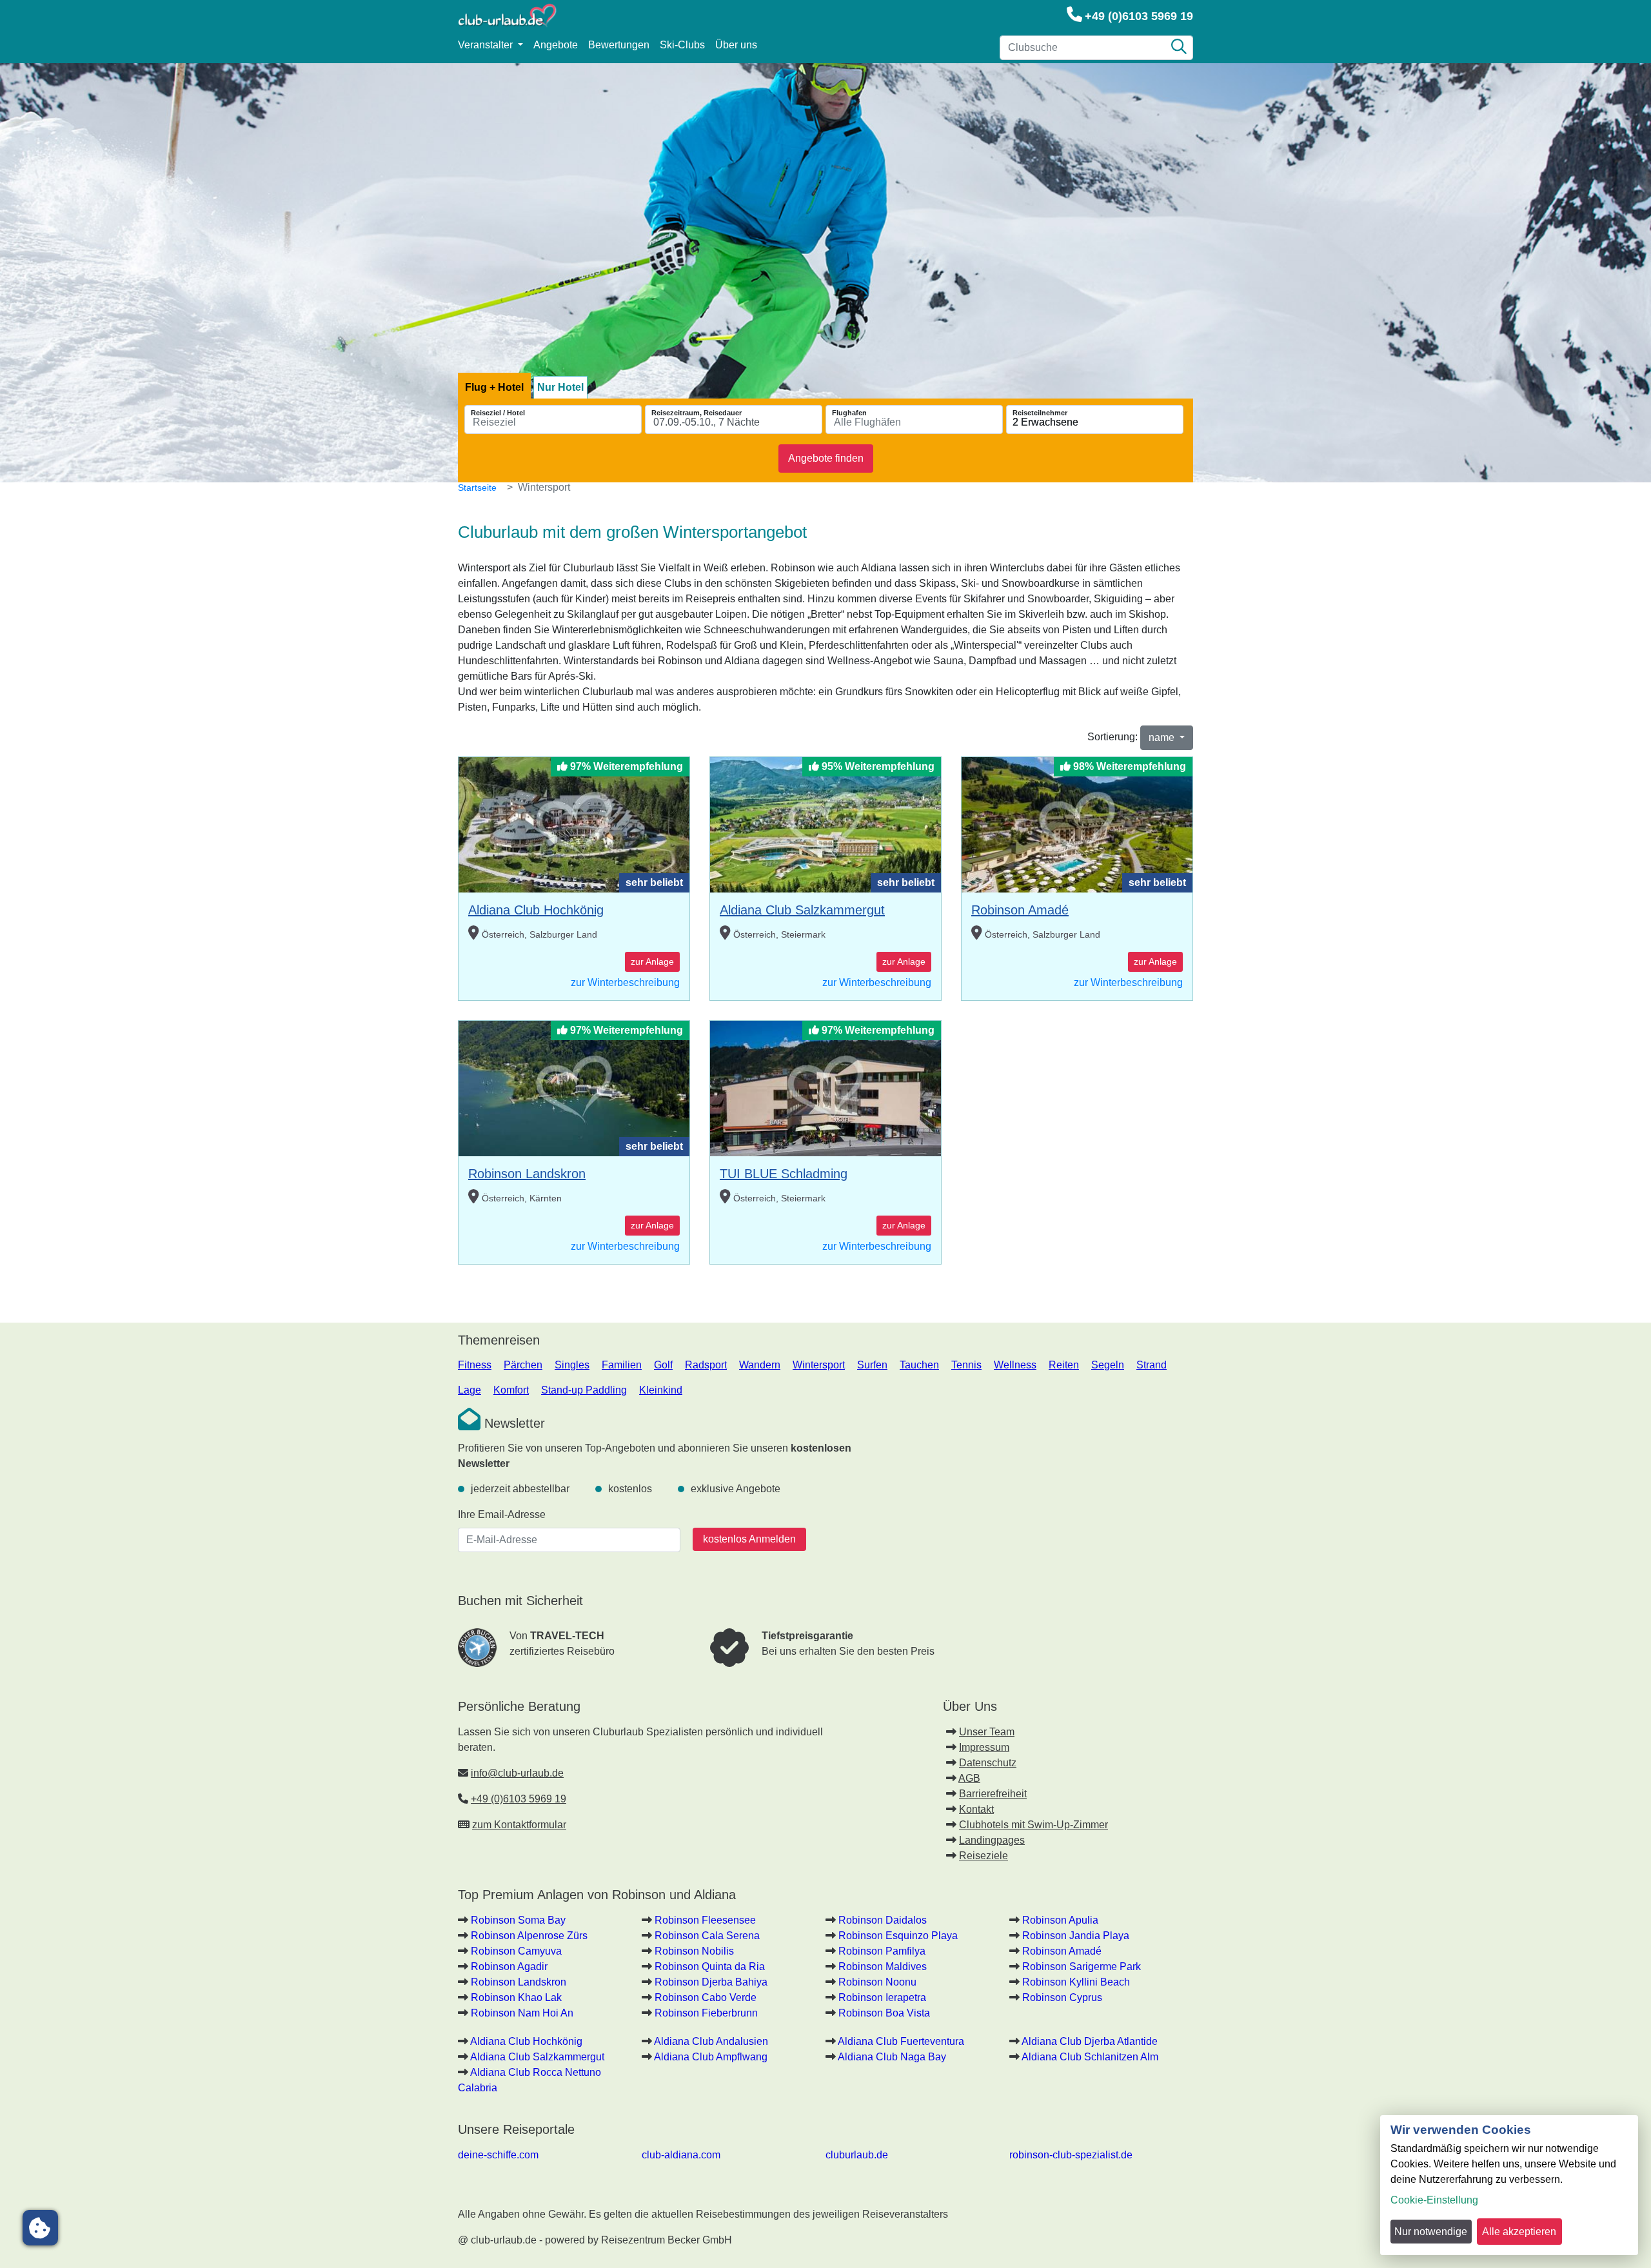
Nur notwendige (1431, 2232)
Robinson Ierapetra (882, 1997)
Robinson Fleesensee (705, 1920)
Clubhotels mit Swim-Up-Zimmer (1033, 1825)
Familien (622, 1365)
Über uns (736, 45)
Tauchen (919, 1365)
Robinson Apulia (1060, 1920)
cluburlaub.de (857, 2155)
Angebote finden (826, 458)
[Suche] (1179, 48)
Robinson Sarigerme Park (1082, 1967)
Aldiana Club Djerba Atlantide (1090, 2041)
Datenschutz (988, 1763)
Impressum (984, 1747)
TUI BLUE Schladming (784, 1174)
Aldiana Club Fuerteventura (901, 2041)
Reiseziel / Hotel (498, 413)
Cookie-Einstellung (1434, 2200)
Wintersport (819, 1365)
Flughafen (849, 413)
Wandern (760, 1365)
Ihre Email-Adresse (502, 1514)
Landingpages (992, 1840)
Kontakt (976, 1809)
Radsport (706, 1365)
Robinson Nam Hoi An (522, 2013)
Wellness (1015, 1365)
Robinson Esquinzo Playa (898, 1936)
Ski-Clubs (682, 45)
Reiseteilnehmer (1040, 413)
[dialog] (1509, 2185)
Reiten (1064, 1365)
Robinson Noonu (877, 1982)
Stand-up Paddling (584, 1390)
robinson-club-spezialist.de (1071, 2155)
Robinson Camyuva (516, 1951)
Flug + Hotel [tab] (494, 387)
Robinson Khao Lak (516, 1997)
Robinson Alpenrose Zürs (529, 1936)
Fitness (475, 1365)
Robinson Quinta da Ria (710, 1967)
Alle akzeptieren (1519, 2232)
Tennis (966, 1365)
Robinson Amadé (1020, 910)
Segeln (1108, 1365)
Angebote (556, 45)
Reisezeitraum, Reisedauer (697, 413)
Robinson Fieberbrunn (706, 2013)
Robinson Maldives (883, 1967)
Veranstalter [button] (487, 45)
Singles (572, 1365)
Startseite (477, 488)
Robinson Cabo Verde (706, 1997)
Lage (470, 1390)
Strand (1152, 1365)
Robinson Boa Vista (884, 2013)
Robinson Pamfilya (882, 1951)
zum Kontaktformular (519, 1825)
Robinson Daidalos (883, 1920)
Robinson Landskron (527, 1174)
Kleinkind (661, 1390)
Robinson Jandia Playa (1076, 1936)
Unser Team (987, 1732)
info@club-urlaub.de (517, 1773)
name (1163, 737)
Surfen (872, 1365)
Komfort (511, 1390)
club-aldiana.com (681, 2155)
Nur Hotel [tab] (560, 387)
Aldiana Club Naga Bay (892, 2057)
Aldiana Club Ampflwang (711, 2057)
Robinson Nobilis (694, 1951)
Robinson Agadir (509, 1967)
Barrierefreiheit (993, 1794)
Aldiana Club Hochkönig (536, 910)
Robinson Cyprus (1062, 1997)
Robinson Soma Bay (518, 1920)
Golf (663, 1365)
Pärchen (523, 1365)
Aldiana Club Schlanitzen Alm (1090, 2057)
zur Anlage (652, 961)
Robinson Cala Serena (707, 1936)
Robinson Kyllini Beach (1076, 1982)
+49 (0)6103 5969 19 (1139, 16)
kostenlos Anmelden (749, 1539)
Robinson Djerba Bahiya (711, 1982)
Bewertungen (619, 45)
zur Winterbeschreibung (625, 982)
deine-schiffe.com (498, 2155)
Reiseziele (984, 1856)
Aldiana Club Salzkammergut (802, 910)
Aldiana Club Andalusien (711, 2041)
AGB (969, 1778)
